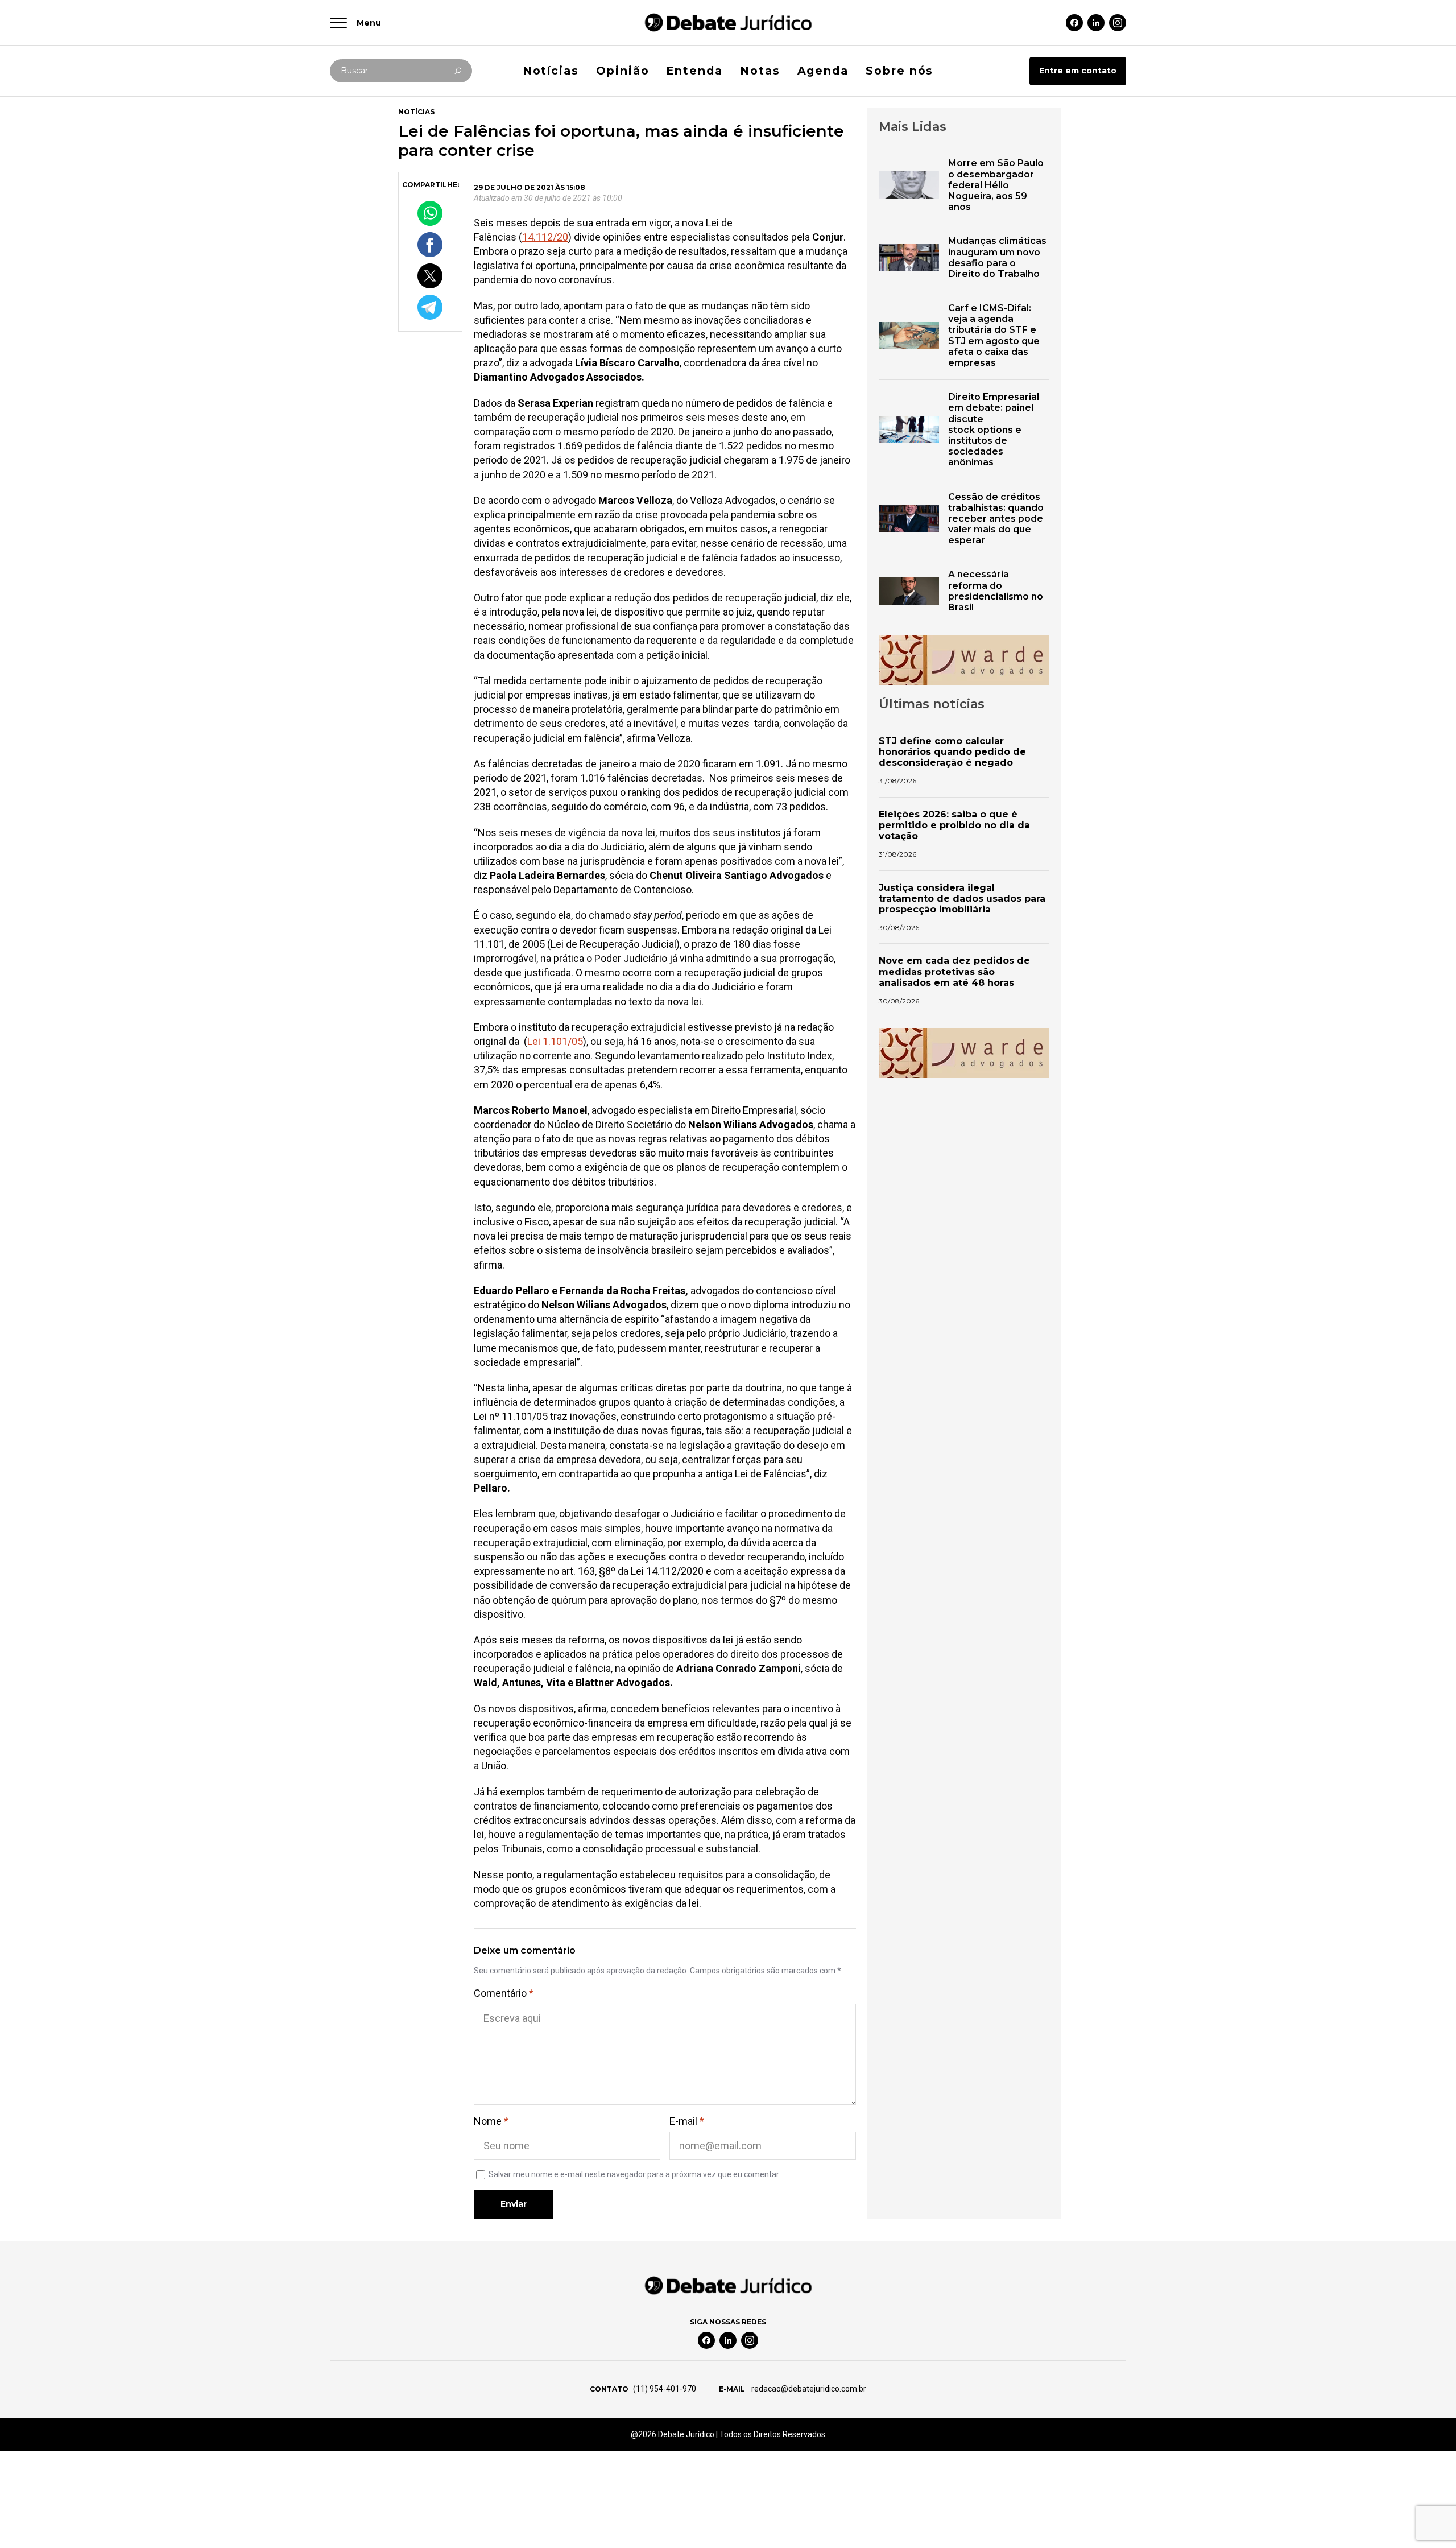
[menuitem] (551, 71)
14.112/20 (545, 237)
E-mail (687, 2121)
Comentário (504, 1993)
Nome (491, 2121)
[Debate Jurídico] (728, 22)
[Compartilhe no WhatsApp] (430, 213)
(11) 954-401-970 (665, 2389)
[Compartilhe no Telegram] (430, 307)
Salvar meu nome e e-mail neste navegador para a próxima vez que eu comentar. (634, 2174)
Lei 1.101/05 (555, 1041)
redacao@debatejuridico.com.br (808, 2389)
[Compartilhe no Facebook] (430, 244)
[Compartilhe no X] (430, 276)
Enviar (514, 2204)
